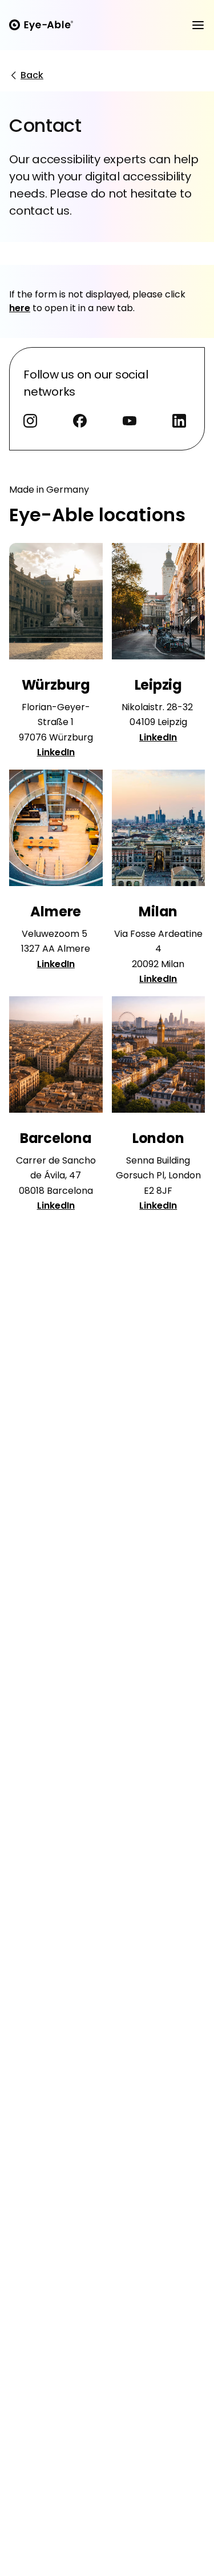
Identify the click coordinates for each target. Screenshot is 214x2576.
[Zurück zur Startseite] (41, 25)
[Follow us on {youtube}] (132, 423)
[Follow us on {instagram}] (33, 423)
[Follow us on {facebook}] (82, 423)
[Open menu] (198, 25)
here (20, 308)
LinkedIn (56, 752)
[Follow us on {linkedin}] (181, 423)
